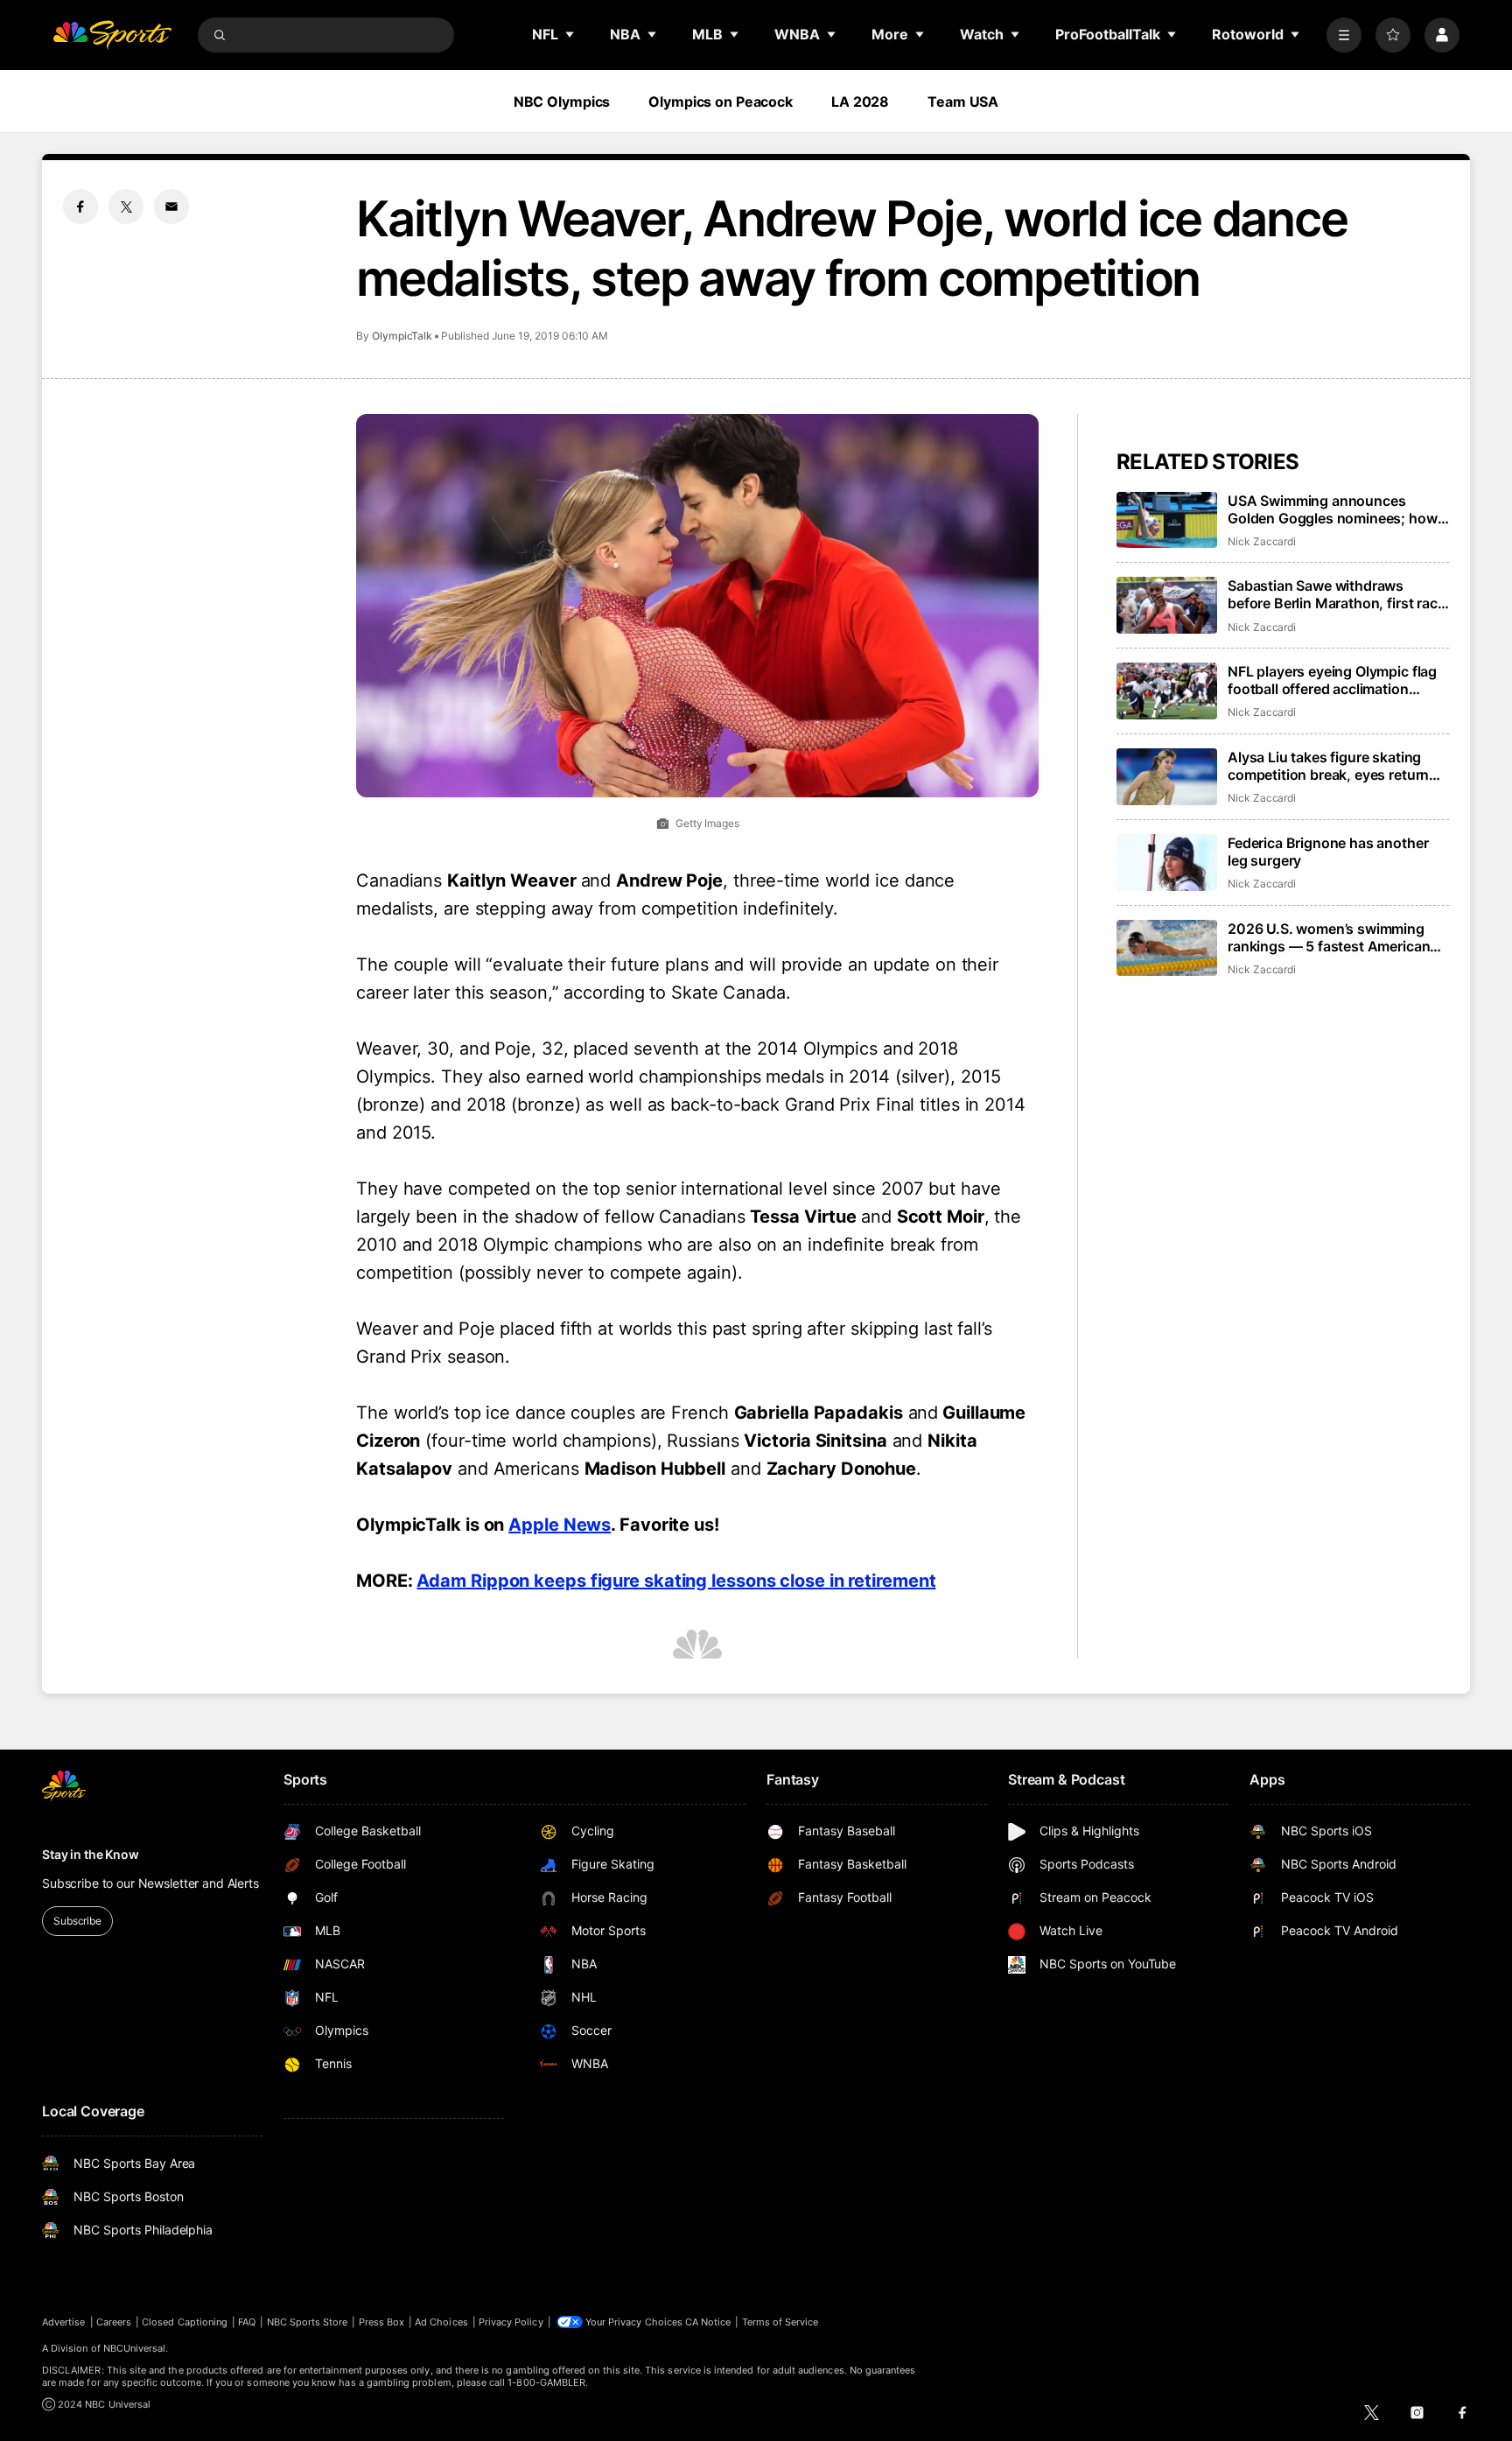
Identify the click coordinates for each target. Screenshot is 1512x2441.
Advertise (64, 2322)
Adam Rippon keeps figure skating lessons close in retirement (676, 1581)
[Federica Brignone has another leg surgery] (1167, 863)
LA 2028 (860, 102)
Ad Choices (441, 2322)
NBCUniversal (135, 2348)
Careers (114, 2322)
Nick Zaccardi (1262, 541)
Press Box (382, 2322)
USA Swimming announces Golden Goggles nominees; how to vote (1333, 509)
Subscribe (77, 1921)
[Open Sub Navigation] (570, 34)
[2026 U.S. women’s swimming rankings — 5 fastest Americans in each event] (1167, 948)
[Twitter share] (126, 207)
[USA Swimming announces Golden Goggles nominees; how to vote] (1167, 520)
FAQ (247, 2322)
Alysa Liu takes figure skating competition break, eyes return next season (1328, 766)
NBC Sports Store (308, 2322)
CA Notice (708, 2322)
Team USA (963, 102)
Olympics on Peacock (721, 102)
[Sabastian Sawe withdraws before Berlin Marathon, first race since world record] (1167, 605)
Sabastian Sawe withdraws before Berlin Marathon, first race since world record (1337, 594)
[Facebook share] (80, 207)
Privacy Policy (511, 2322)
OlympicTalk (402, 336)
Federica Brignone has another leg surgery (1328, 852)
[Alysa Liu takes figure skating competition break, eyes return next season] (1167, 777)
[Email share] (171, 207)
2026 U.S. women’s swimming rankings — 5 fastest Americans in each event (1333, 937)
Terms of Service (780, 2322)
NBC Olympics (562, 102)
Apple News (560, 1525)
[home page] (112, 35)
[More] (1344, 35)
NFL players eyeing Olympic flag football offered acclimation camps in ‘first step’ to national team (1332, 680)
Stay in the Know (91, 1854)
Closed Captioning (185, 2322)
